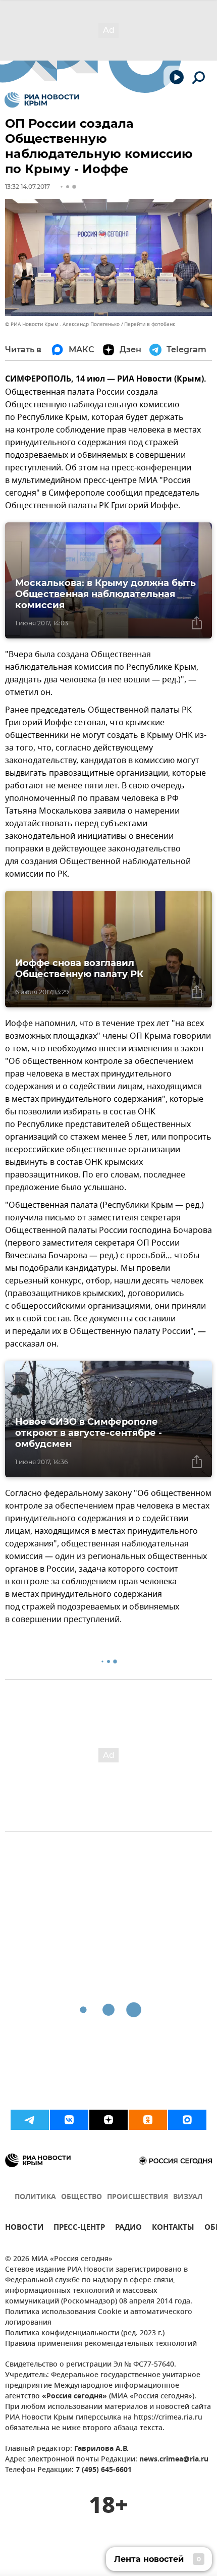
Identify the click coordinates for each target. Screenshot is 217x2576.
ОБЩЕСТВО (82, 2197)
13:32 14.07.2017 (28, 186)
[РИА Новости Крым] (42, 100)
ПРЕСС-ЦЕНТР (79, 2229)
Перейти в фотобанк (150, 324)
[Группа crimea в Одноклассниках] (148, 2120)
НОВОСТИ (24, 2229)
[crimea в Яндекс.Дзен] (108, 2120)
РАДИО (128, 2229)
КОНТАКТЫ (173, 2229)
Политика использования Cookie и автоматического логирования (99, 2318)
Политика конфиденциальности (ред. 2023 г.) (85, 2333)
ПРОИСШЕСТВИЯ (138, 2197)
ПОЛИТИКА (35, 2197)
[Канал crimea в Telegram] (30, 2120)
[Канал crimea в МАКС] (187, 2120)
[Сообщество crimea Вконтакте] (69, 2120)
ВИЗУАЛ (188, 2197)
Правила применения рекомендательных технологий (101, 2344)
